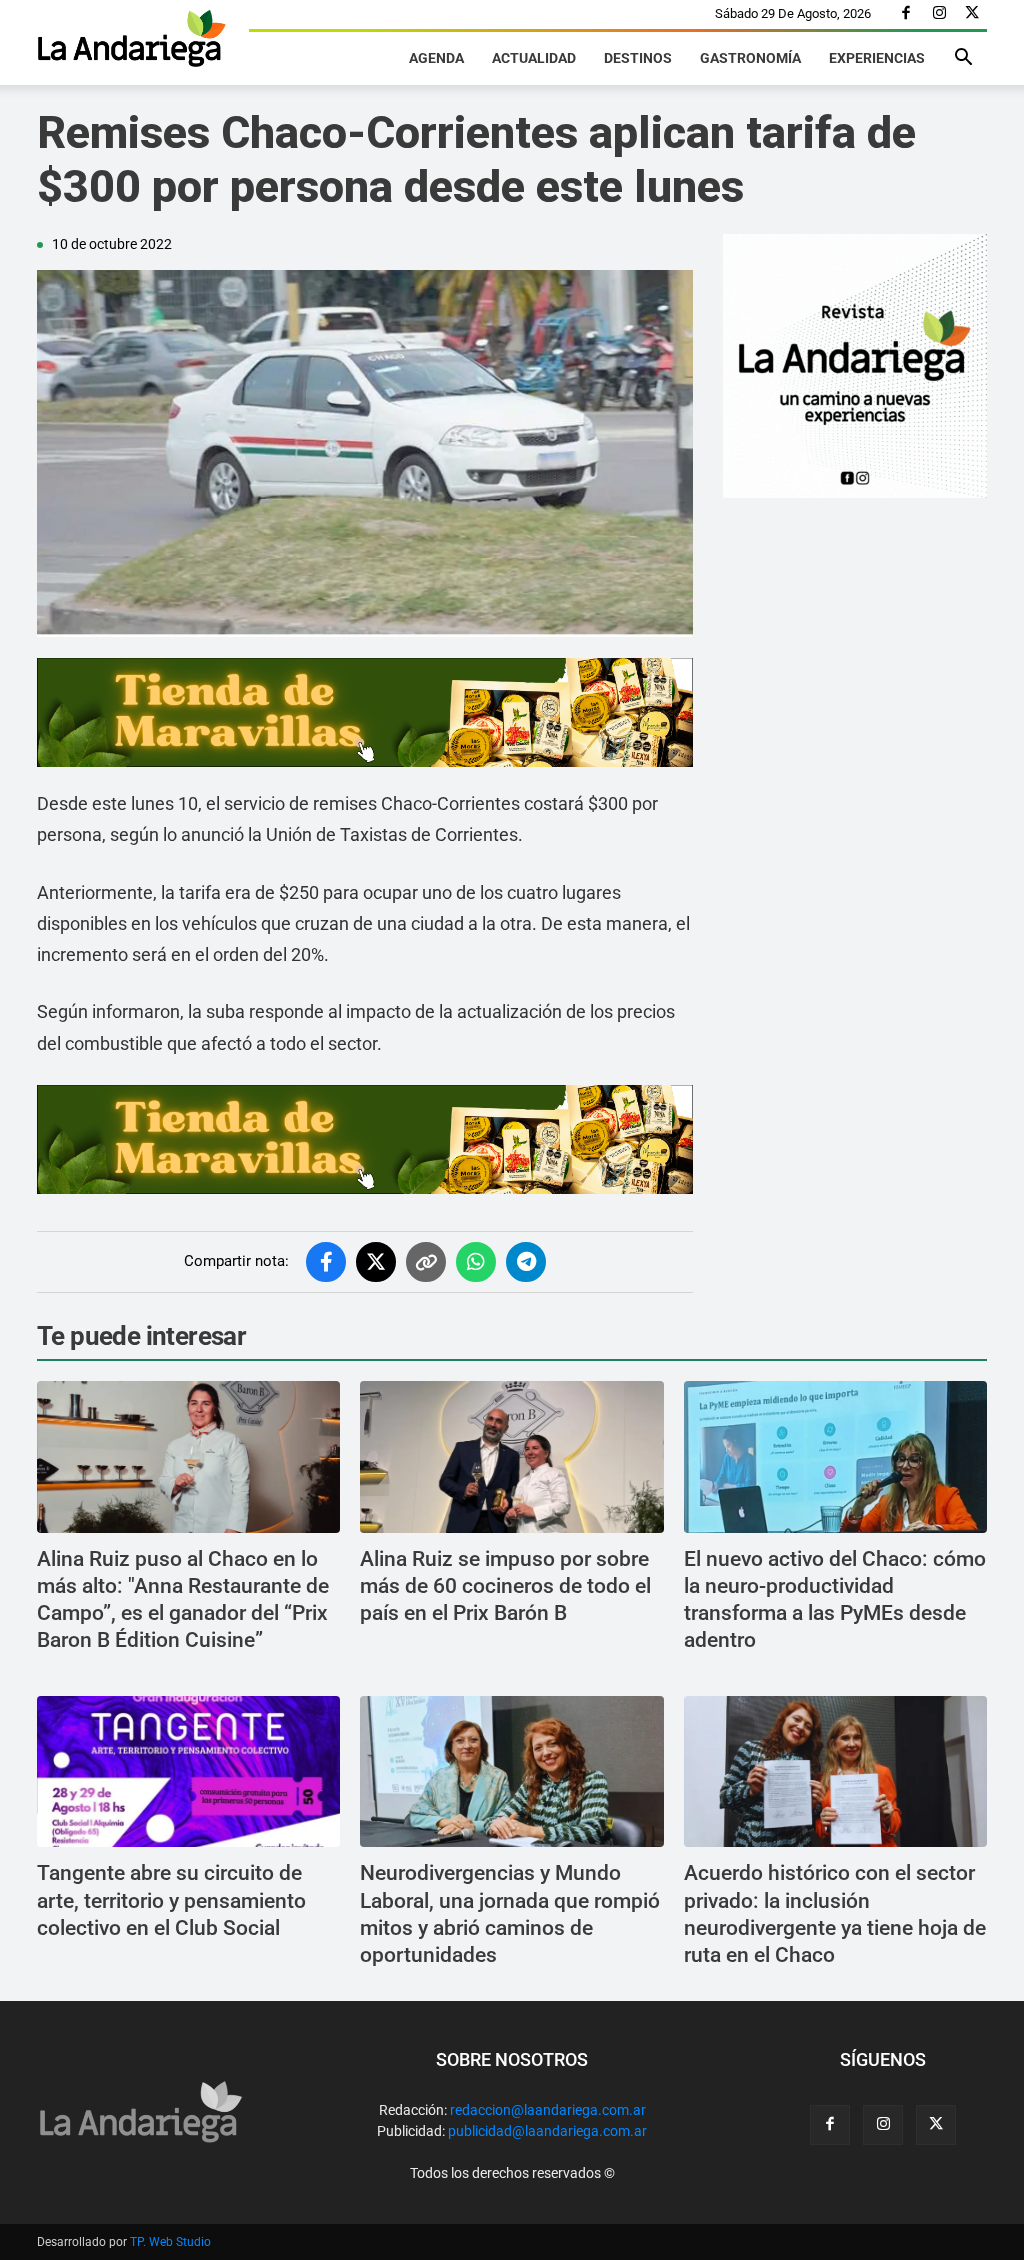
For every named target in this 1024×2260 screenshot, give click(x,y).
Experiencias (877, 58)
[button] (963, 60)
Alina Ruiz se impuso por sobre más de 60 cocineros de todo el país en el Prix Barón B (505, 1586)
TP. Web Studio (170, 2242)
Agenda (436, 58)
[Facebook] (906, 14)
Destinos (638, 58)
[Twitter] (972, 14)
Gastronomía (750, 58)
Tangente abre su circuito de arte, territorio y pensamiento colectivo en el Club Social (171, 1900)
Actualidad (534, 58)
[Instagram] (939, 14)
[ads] (365, 712)
